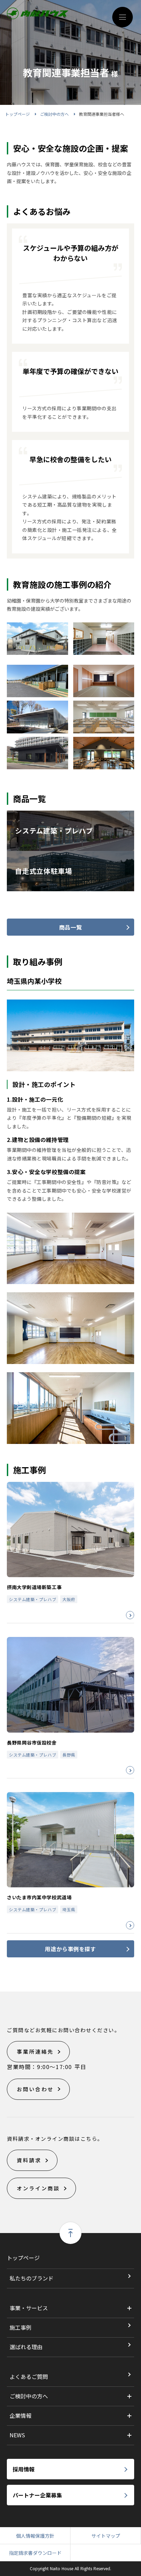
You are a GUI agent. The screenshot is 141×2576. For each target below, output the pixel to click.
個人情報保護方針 (35, 2536)
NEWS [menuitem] (17, 2435)
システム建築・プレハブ (33, 1599)
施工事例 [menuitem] (21, 2327)
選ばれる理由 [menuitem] (26, 2347)
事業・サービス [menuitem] (29, 2308)
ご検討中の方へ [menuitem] (29, 2396)
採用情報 (24, 2469)
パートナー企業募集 (37, 2495)
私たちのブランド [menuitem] (31, 2278)
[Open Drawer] (123, 17)
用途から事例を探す (70, 1949)
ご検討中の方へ (54, 114)
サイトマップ (106, 2536)
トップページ (17, 114)
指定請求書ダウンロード (35, 2553)
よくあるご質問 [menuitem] (29, 2377)
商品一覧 (70, 927)
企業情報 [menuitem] (21, 2415)
